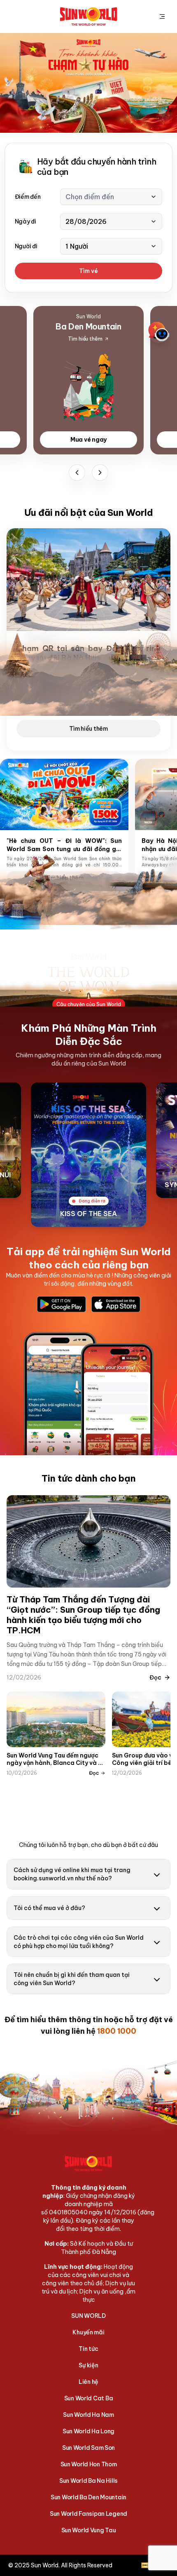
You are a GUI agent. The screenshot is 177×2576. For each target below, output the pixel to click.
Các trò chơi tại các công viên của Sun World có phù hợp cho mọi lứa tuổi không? (79, 1942)
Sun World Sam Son (88, 2448)
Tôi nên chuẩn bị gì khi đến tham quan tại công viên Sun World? (72, 1979)
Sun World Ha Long (88, 2431)
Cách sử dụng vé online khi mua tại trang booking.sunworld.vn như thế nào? (72, 1874)
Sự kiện (88, 2365)
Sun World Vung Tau (89, 2530)
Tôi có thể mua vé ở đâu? (49, 1908)
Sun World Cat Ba (89, 2398)
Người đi (26, 246)
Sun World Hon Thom (89, 2464)
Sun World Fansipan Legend (88, 2514)
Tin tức (88, 2349)
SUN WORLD (88, 2316)
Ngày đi (26, 221)
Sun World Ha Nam (88, 2415)
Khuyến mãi (88, 2332)
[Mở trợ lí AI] (159, 332)
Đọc (155, 1677)
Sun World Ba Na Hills (88, 2481)
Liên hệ (88, 2382)
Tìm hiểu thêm (88, 729)
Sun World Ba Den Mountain (88, 2497)
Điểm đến (28, 197)
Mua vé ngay (88, 440)
